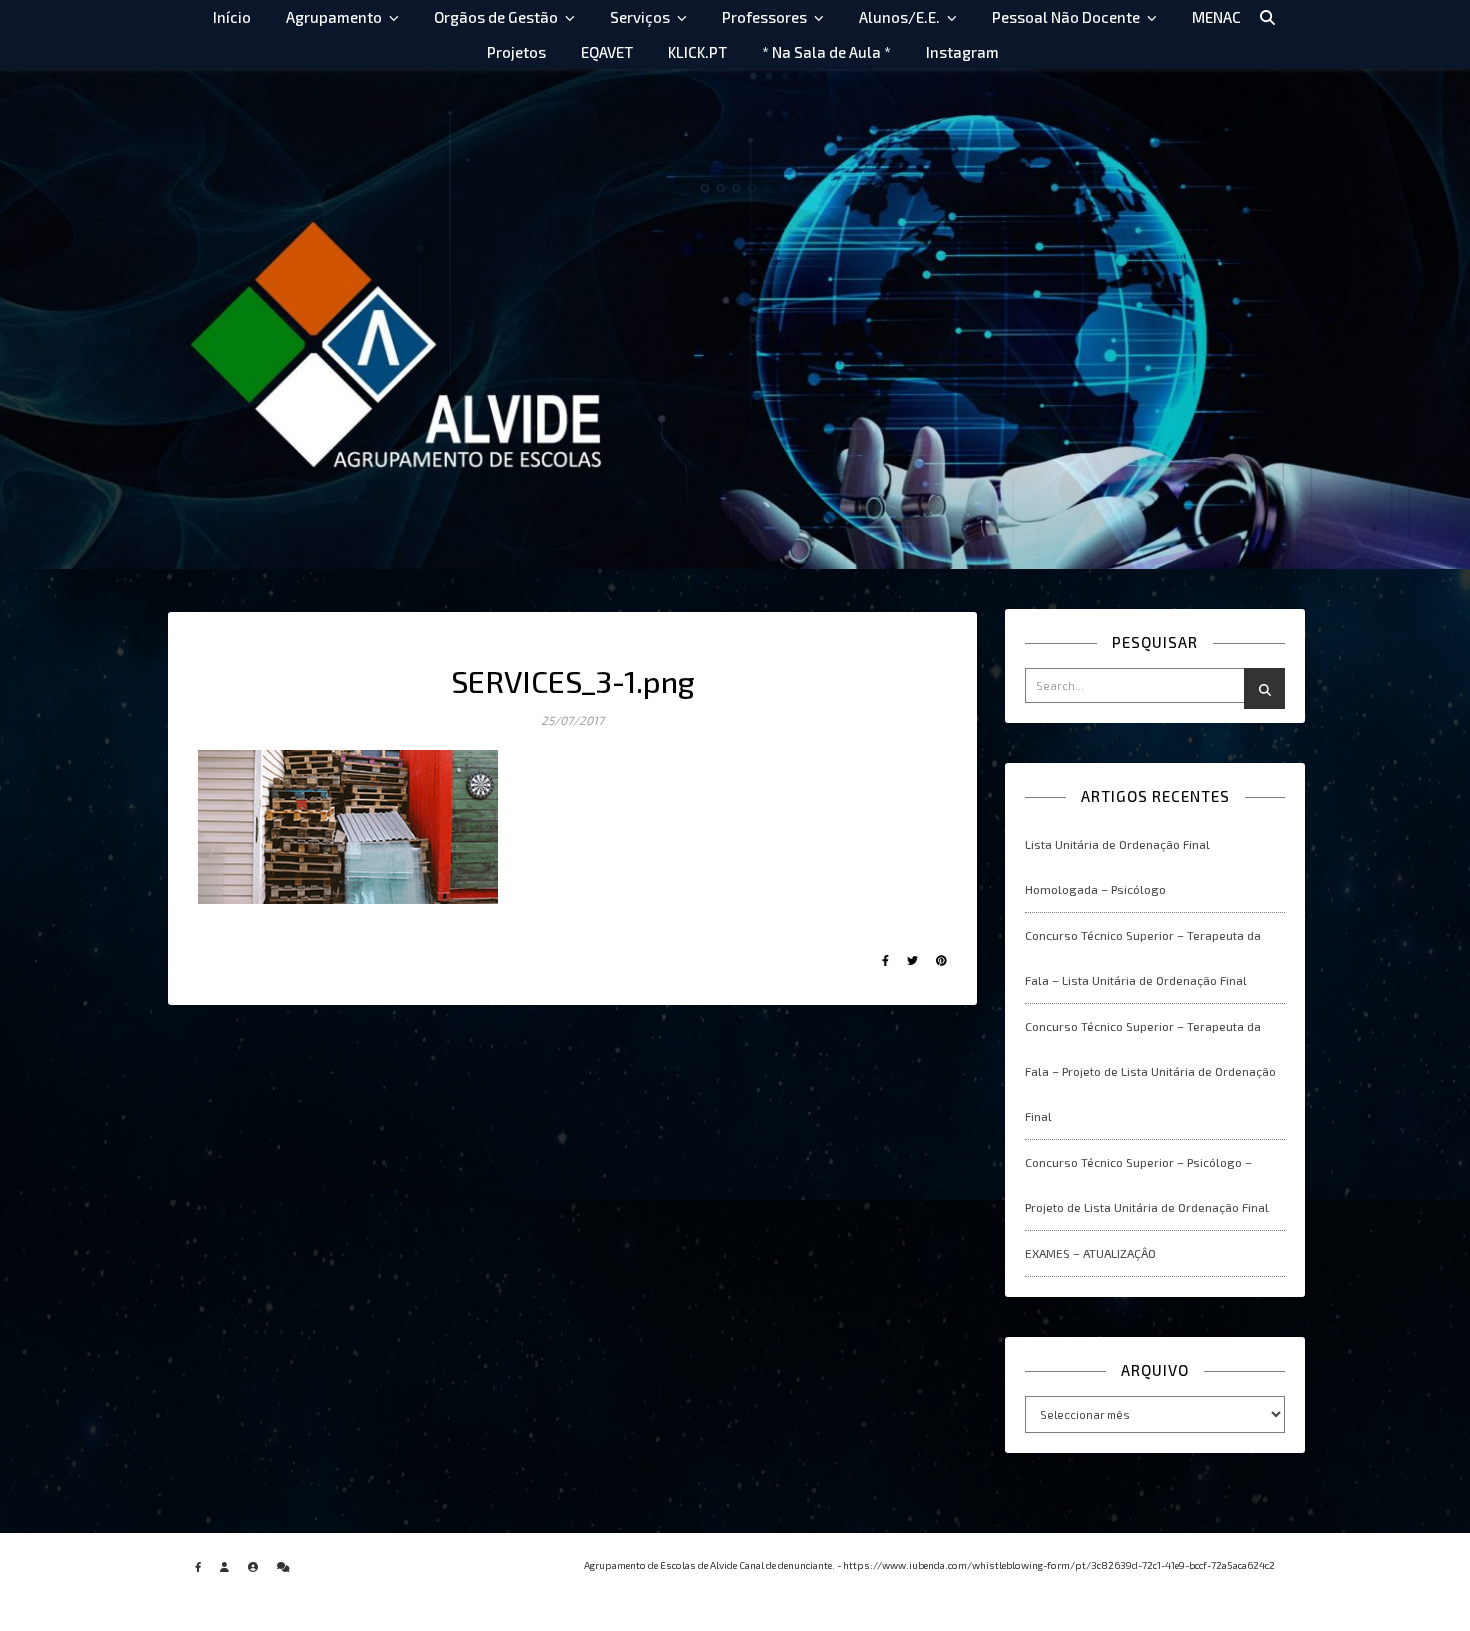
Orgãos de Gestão (496, 17)
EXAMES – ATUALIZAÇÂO (1090, 1253)
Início (232, 17)
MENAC (1216, 17)
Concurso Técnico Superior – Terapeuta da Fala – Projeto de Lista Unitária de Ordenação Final (1150, 1071)
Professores (764, 17)
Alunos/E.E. (899, 17)
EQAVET (607, 52)
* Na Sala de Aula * (826, 52)
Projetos (516, 52)
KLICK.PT (697, 52)
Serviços (640, 17)
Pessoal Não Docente (1066, 17)
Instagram (962, 52)
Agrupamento (334, 17)
